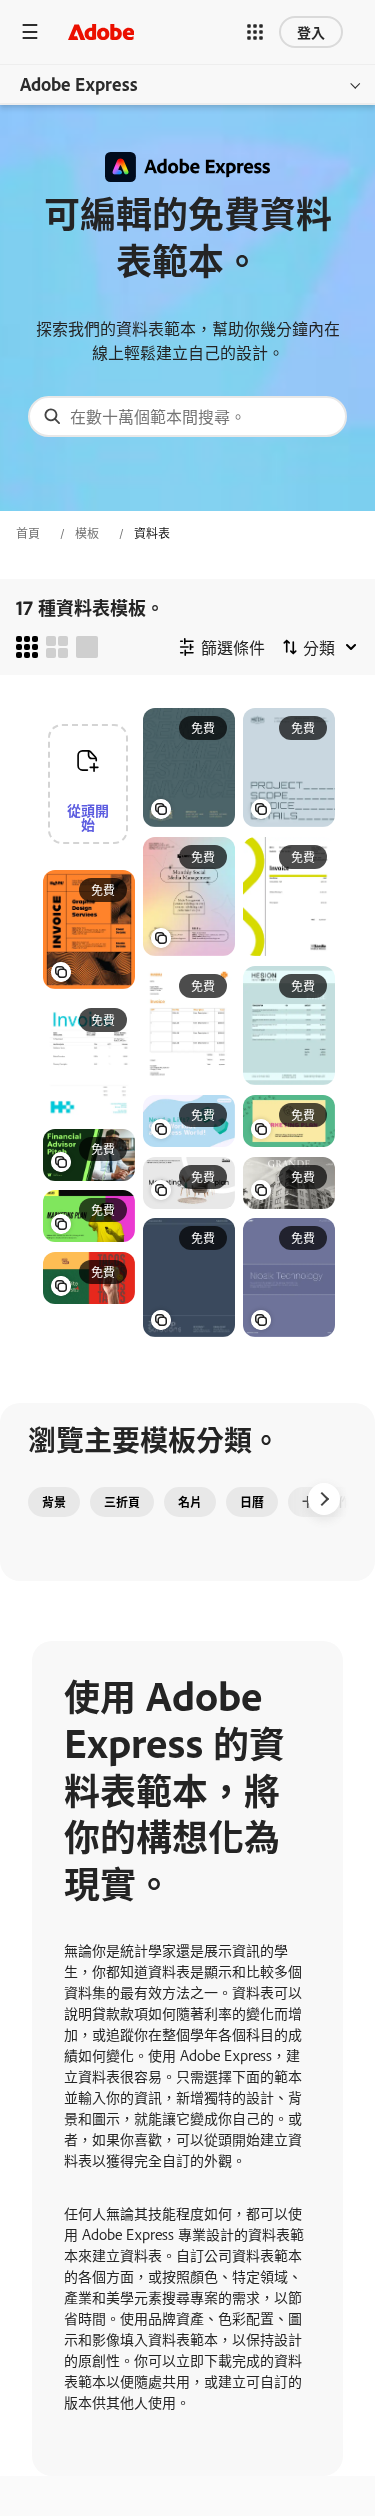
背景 (54, 1502)
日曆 (252, 1502)
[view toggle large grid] (87, 647)
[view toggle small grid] (27, 647)
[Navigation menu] (30, 31)
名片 (190, 1502)
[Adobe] (101, 31)
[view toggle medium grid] (57, 647)
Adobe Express (79, 84)
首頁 (28, 533)
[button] (255, 32)
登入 (311, 31)
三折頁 (122, 1502)
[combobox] (187, 416)
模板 (87, 533)
